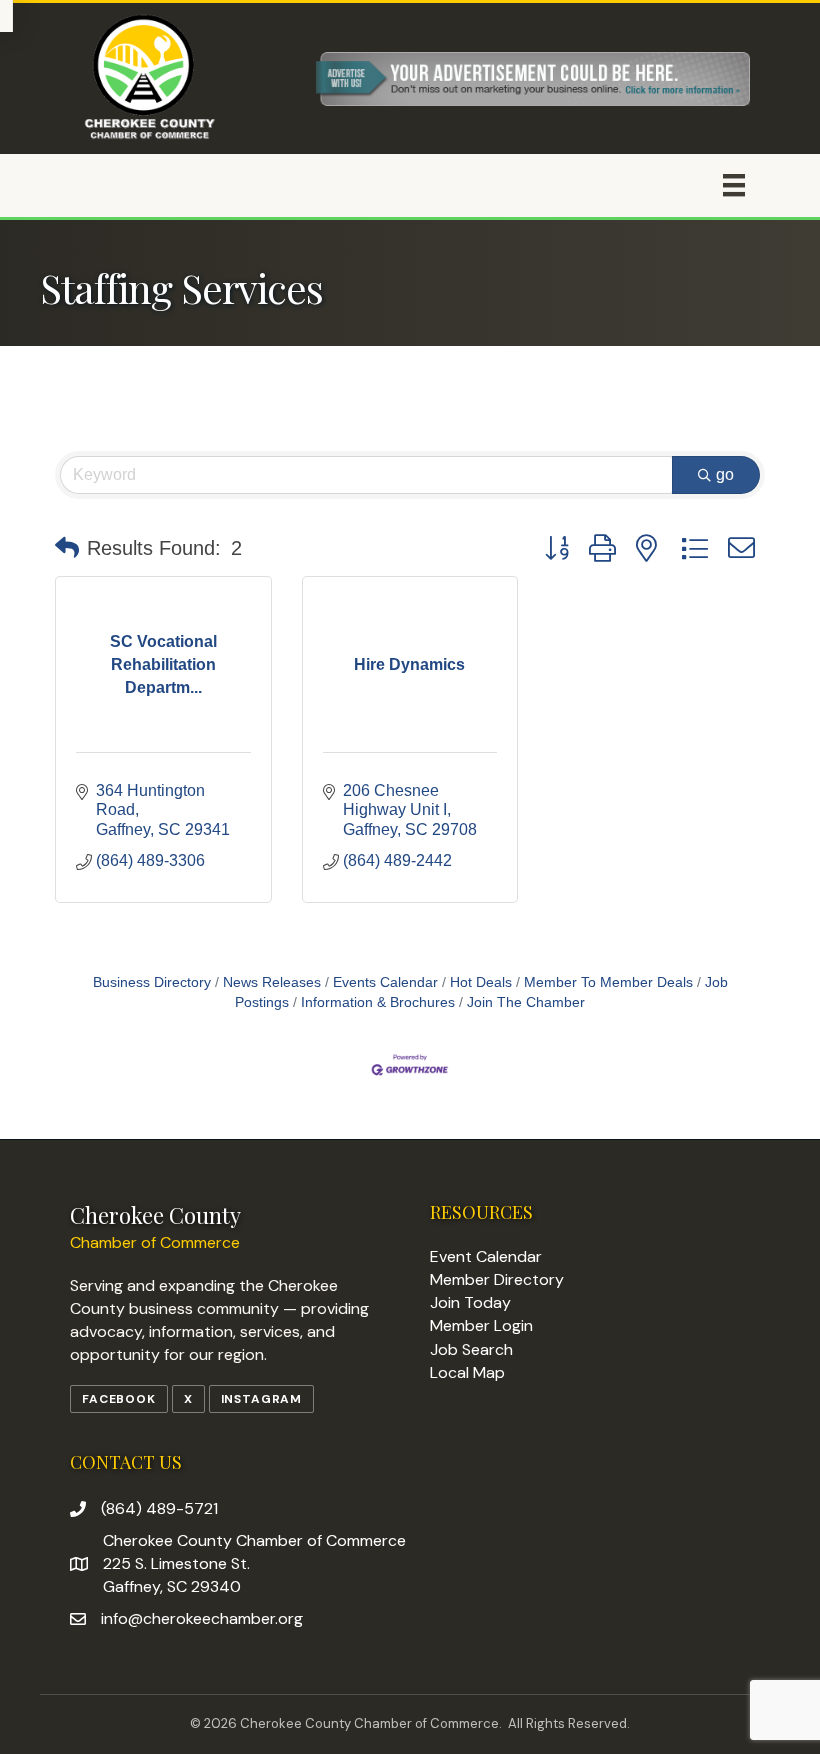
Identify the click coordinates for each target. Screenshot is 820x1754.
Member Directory (497, 1279)
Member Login (481, 1325)
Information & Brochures (378, 1002)
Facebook (119, 1399)
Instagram (262, 1399)
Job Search (471, 1349)
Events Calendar (385, 982)
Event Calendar (486, 1256)
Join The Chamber (526, 1002)
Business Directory (152, 982)
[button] (67, 548)
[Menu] (734, 185)
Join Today (470, 1302)
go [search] (725, 474)
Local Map (467, 1372)
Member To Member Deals (608, 982)
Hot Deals (481, 982)
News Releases (272, 982)
